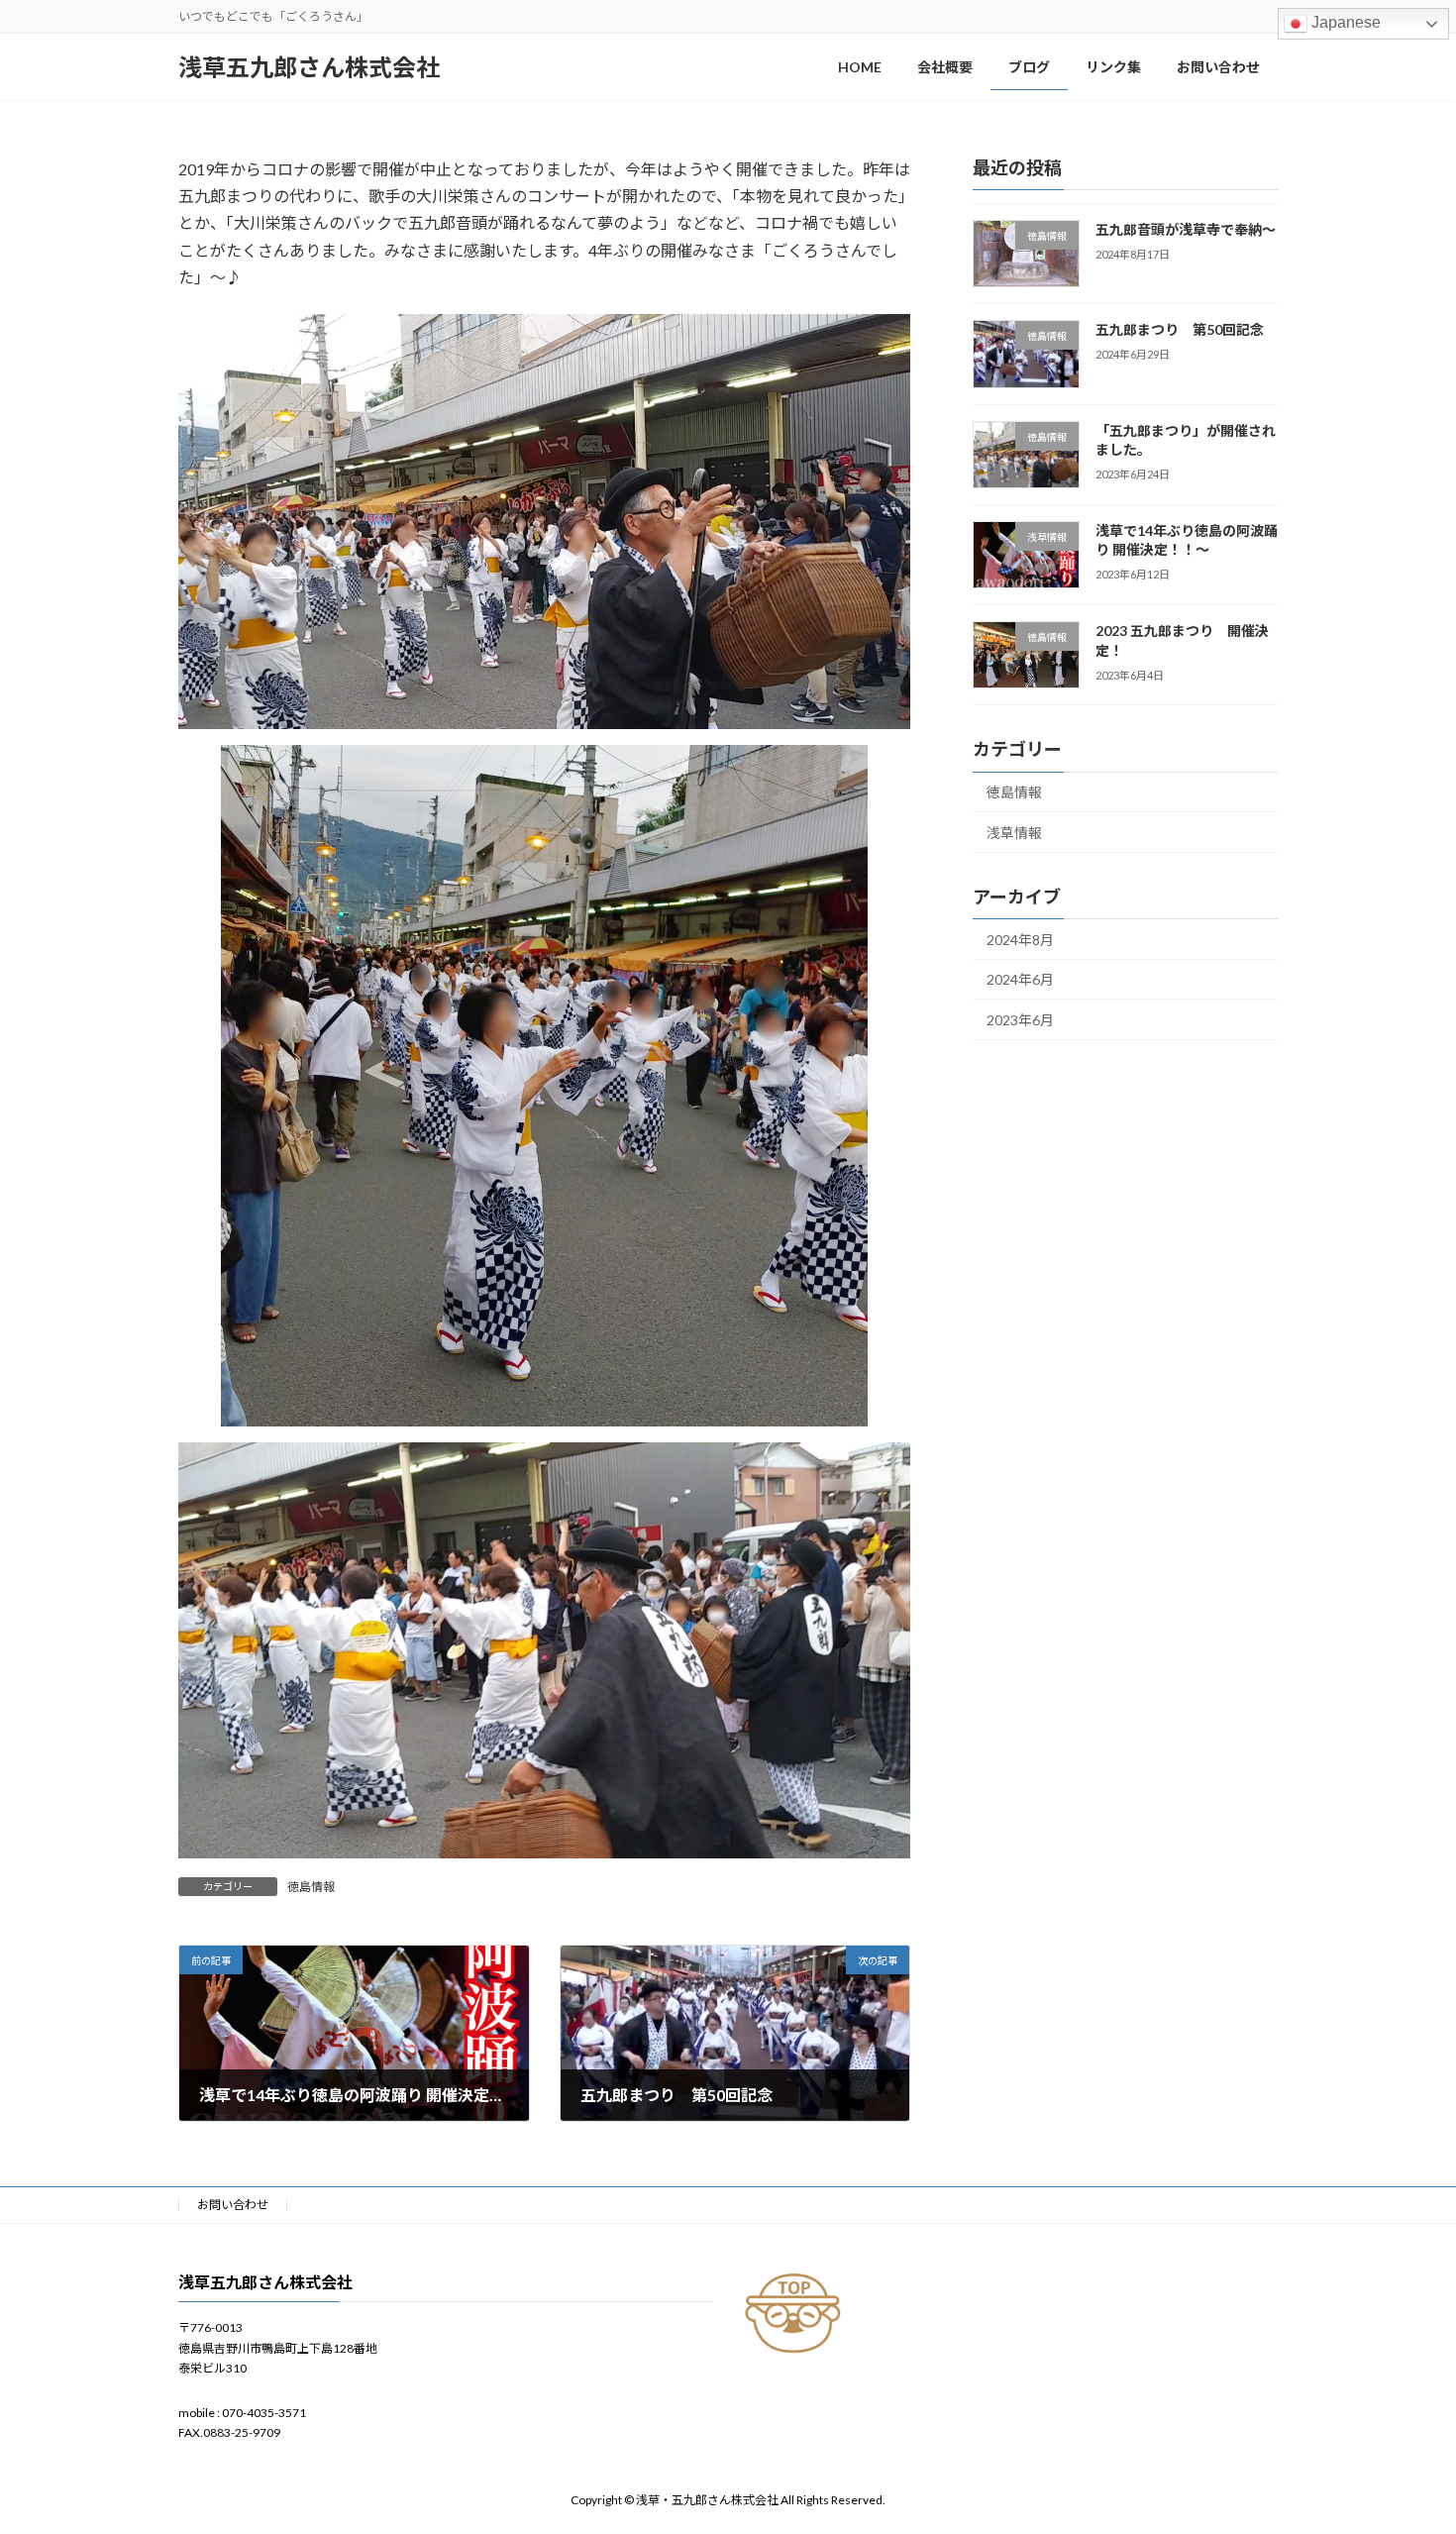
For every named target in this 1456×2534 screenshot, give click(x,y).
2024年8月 (1020, 940)
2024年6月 (1020, 979)
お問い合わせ (233, 2205)
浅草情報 (1014, 833)
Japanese (1344, 22)
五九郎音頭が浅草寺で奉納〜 (1186, 229)
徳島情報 (311, 1887)
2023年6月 (1020, 1020)
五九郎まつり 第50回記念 (1180, 329)
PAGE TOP (1404, 2439)
